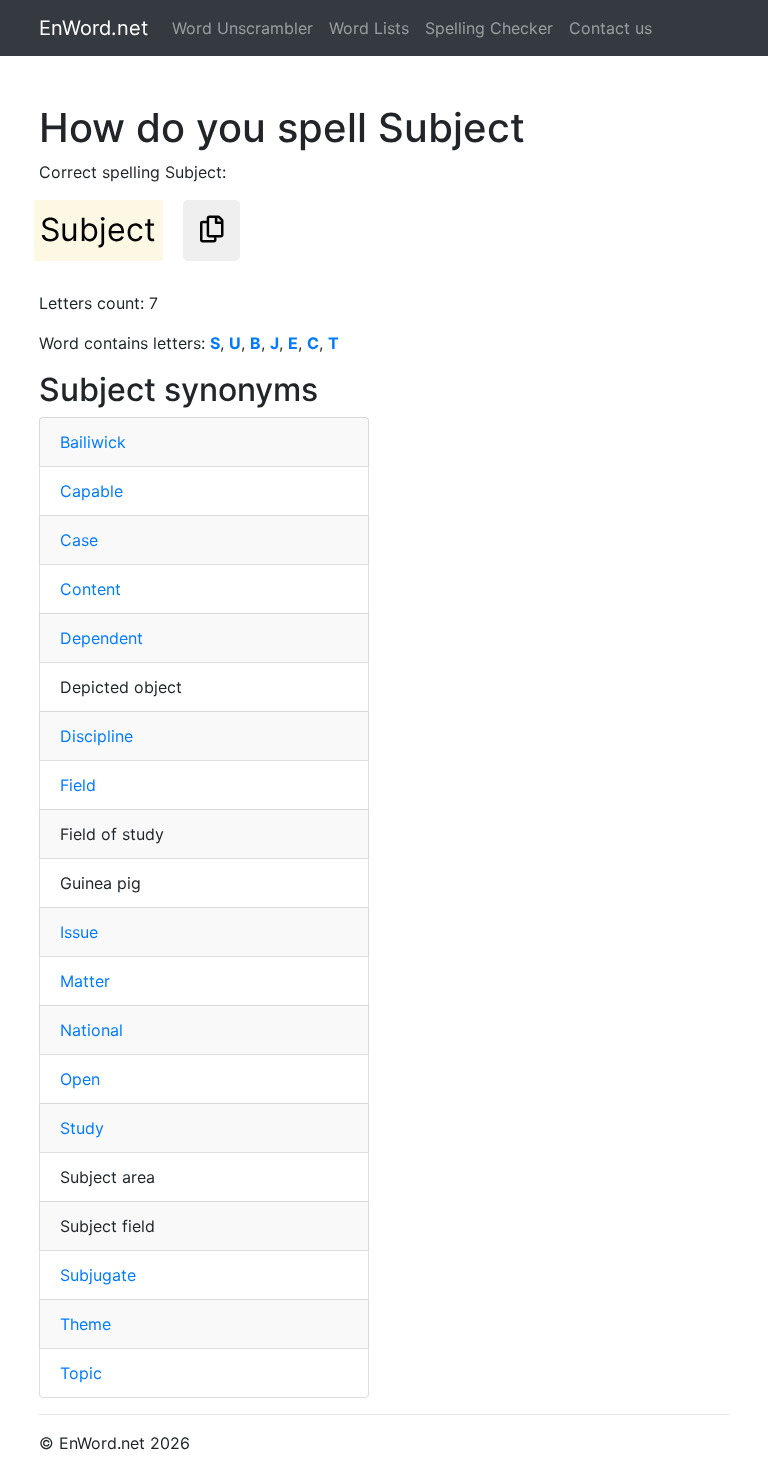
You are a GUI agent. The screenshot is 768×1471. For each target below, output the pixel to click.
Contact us (610, 28)
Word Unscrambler (242, 28)
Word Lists (369, 28)
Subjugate (98, 1275)
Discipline (96, 736)
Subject (98, 229)
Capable (91, 491)
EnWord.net (93, 28)
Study (82, 1128)
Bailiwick (93, 442)
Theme (85, 1324)
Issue (79, 932)
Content (90, 589)
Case (79, 540)
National (91, 1030)
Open (80, 1079)
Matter (85, 981)
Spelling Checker (489, 28)
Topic (81, 1373)
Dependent (101, 638)
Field (78, 785)
